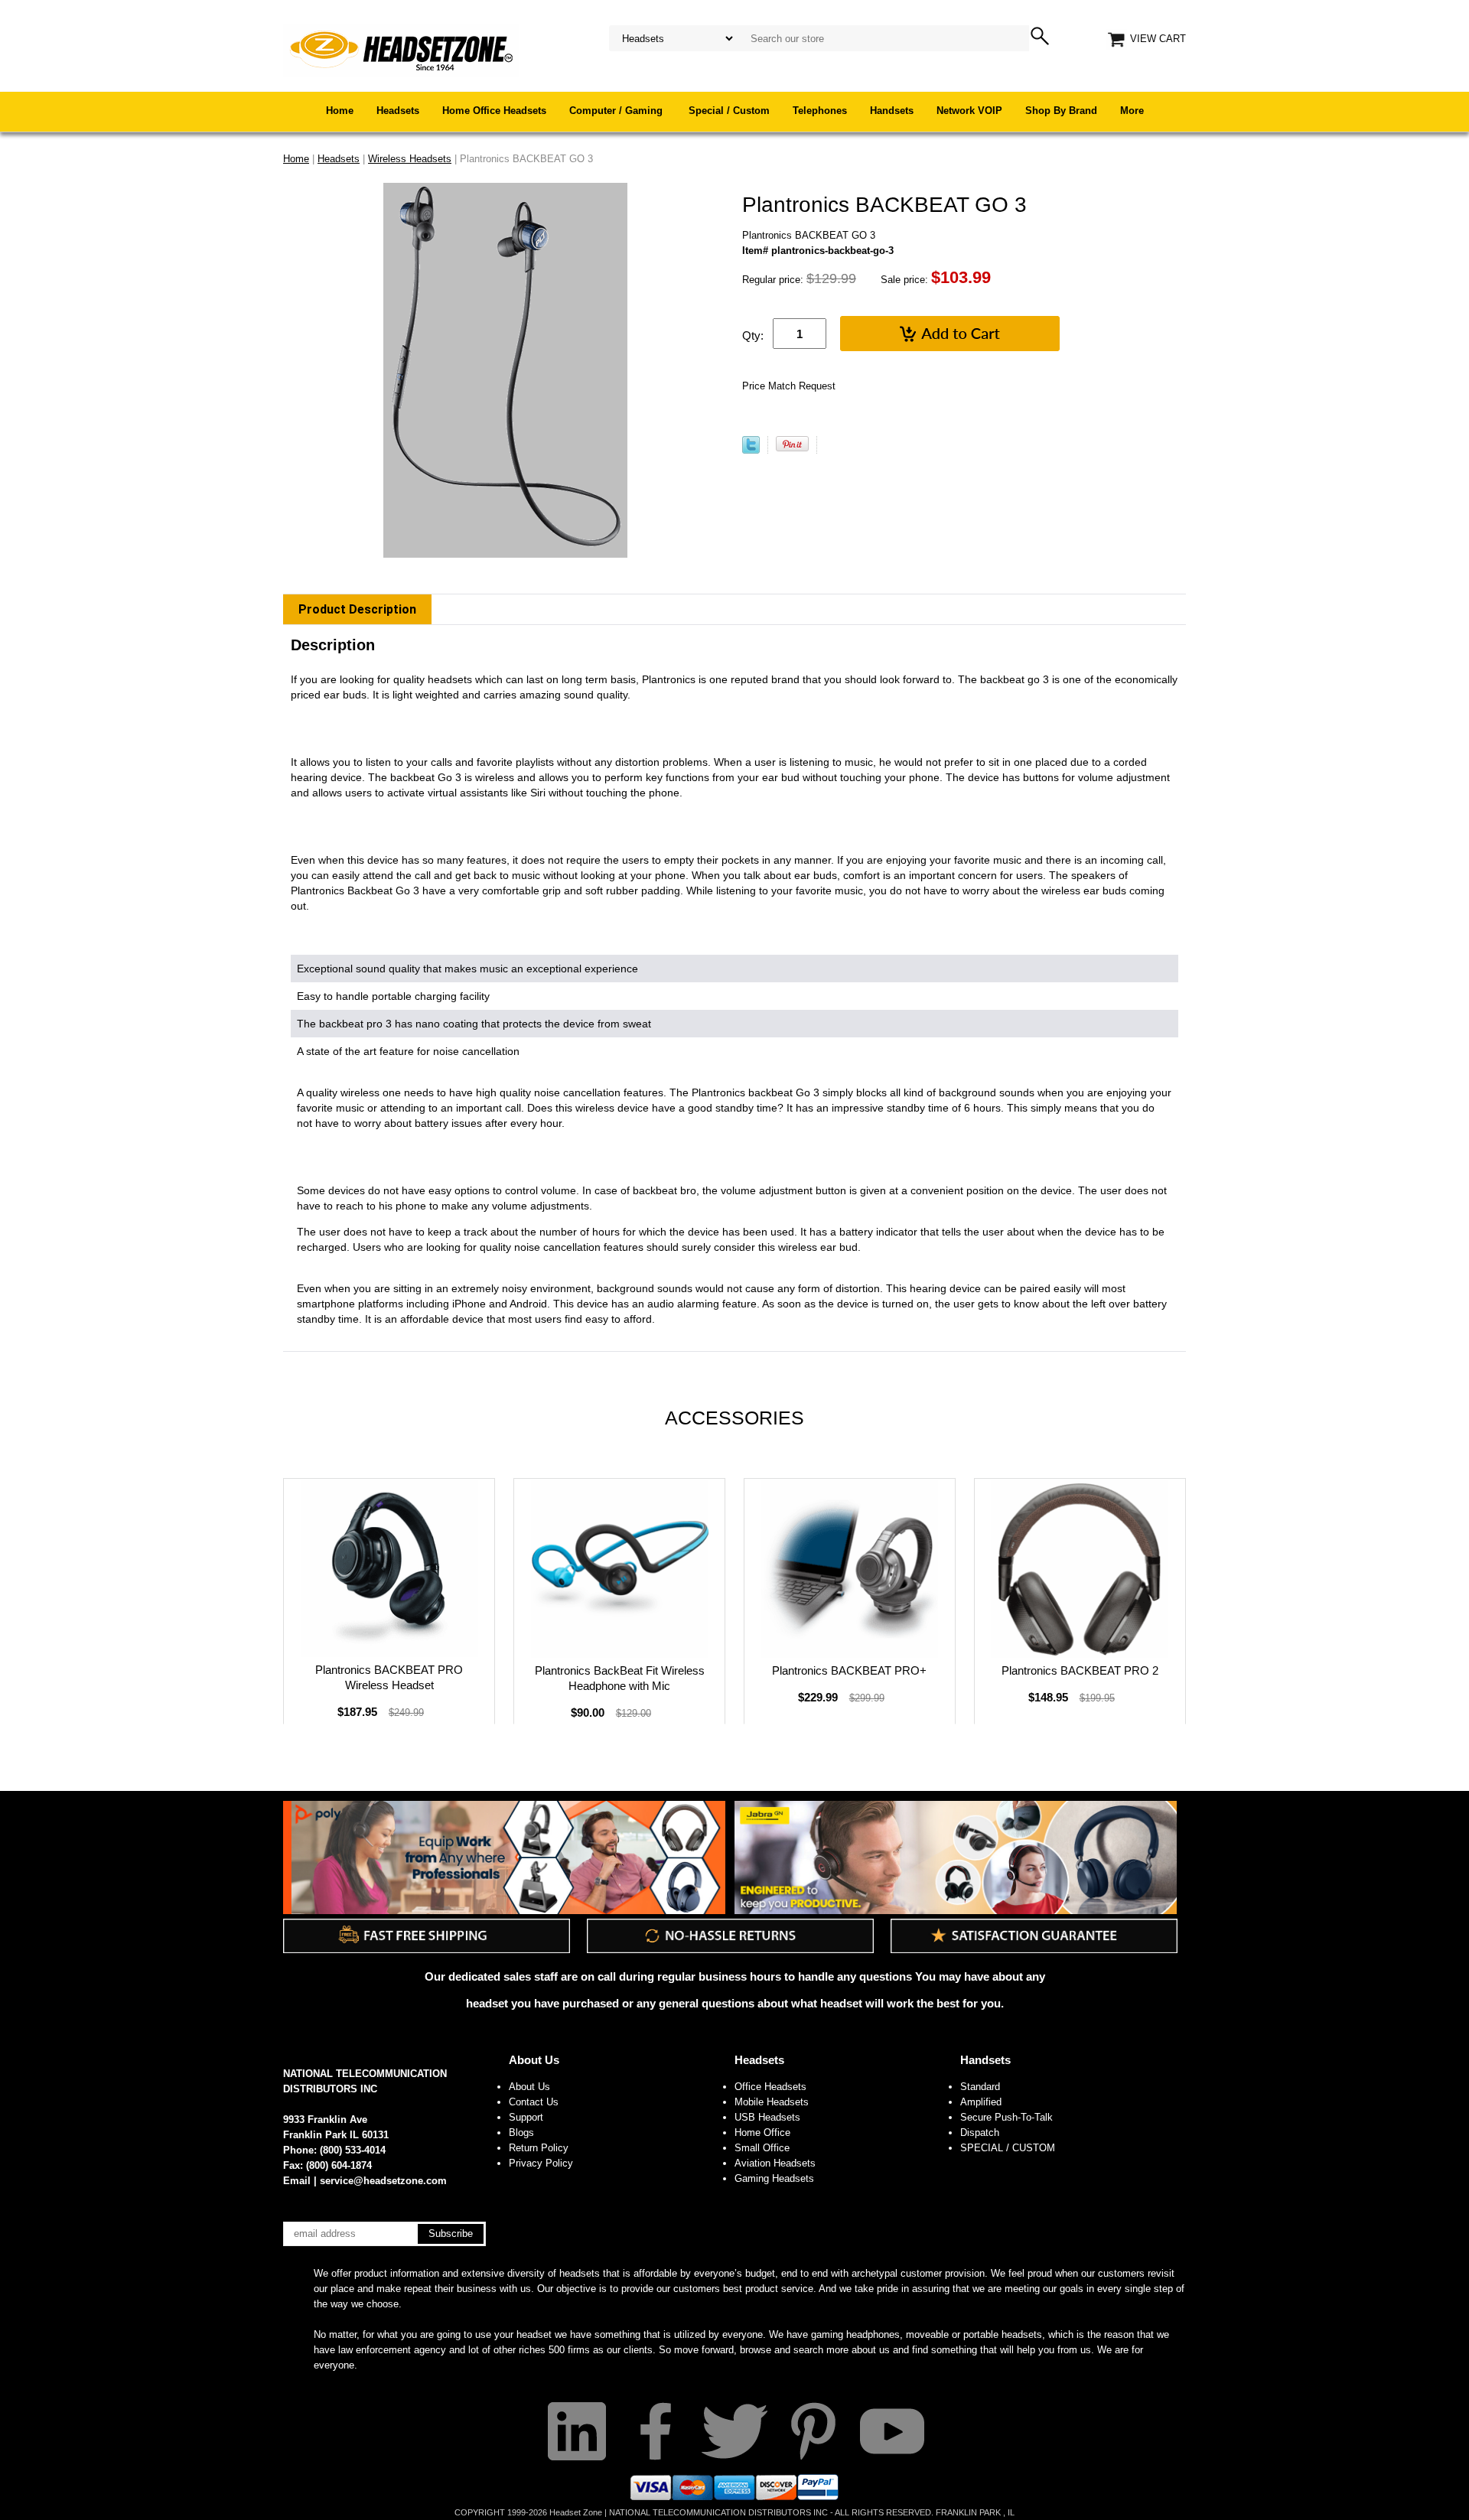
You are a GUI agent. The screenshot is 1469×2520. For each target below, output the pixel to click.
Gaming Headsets (774, 2178)
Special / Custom (729, 111)
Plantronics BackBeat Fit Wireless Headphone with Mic (620, 1678)
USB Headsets (767, 2117)
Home (340, 111)
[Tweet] (751, 450)
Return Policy (539, 2148)
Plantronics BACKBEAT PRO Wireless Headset (389, 1677)
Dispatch (980, 2133)
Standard (980, 2087)
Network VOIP (969, 111)
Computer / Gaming (617, 111)
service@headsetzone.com (383, 2181)
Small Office (762, 2148)
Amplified (981, 2102)
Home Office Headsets (494, 111)
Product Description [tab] (357, 609)
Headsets (398, 111)
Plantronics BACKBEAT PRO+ (849, 1670)
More (1132, 111)
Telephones (820, 111)
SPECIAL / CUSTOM (1008, 2148)
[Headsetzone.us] (401, 49)
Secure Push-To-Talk (1006, 2117)
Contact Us (534, 2102)
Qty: (753, 335)
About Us (534, 2060)
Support (526, 2117)
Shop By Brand (1061, 111)
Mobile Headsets (772, 2102)
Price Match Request (789, 386)
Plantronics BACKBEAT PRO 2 (1080, 1670)
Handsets (892, 111)
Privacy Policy (541, 2163)
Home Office (762, 2133)
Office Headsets (770, 2087)
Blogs (521, 2133)
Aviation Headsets (775, 2163)
